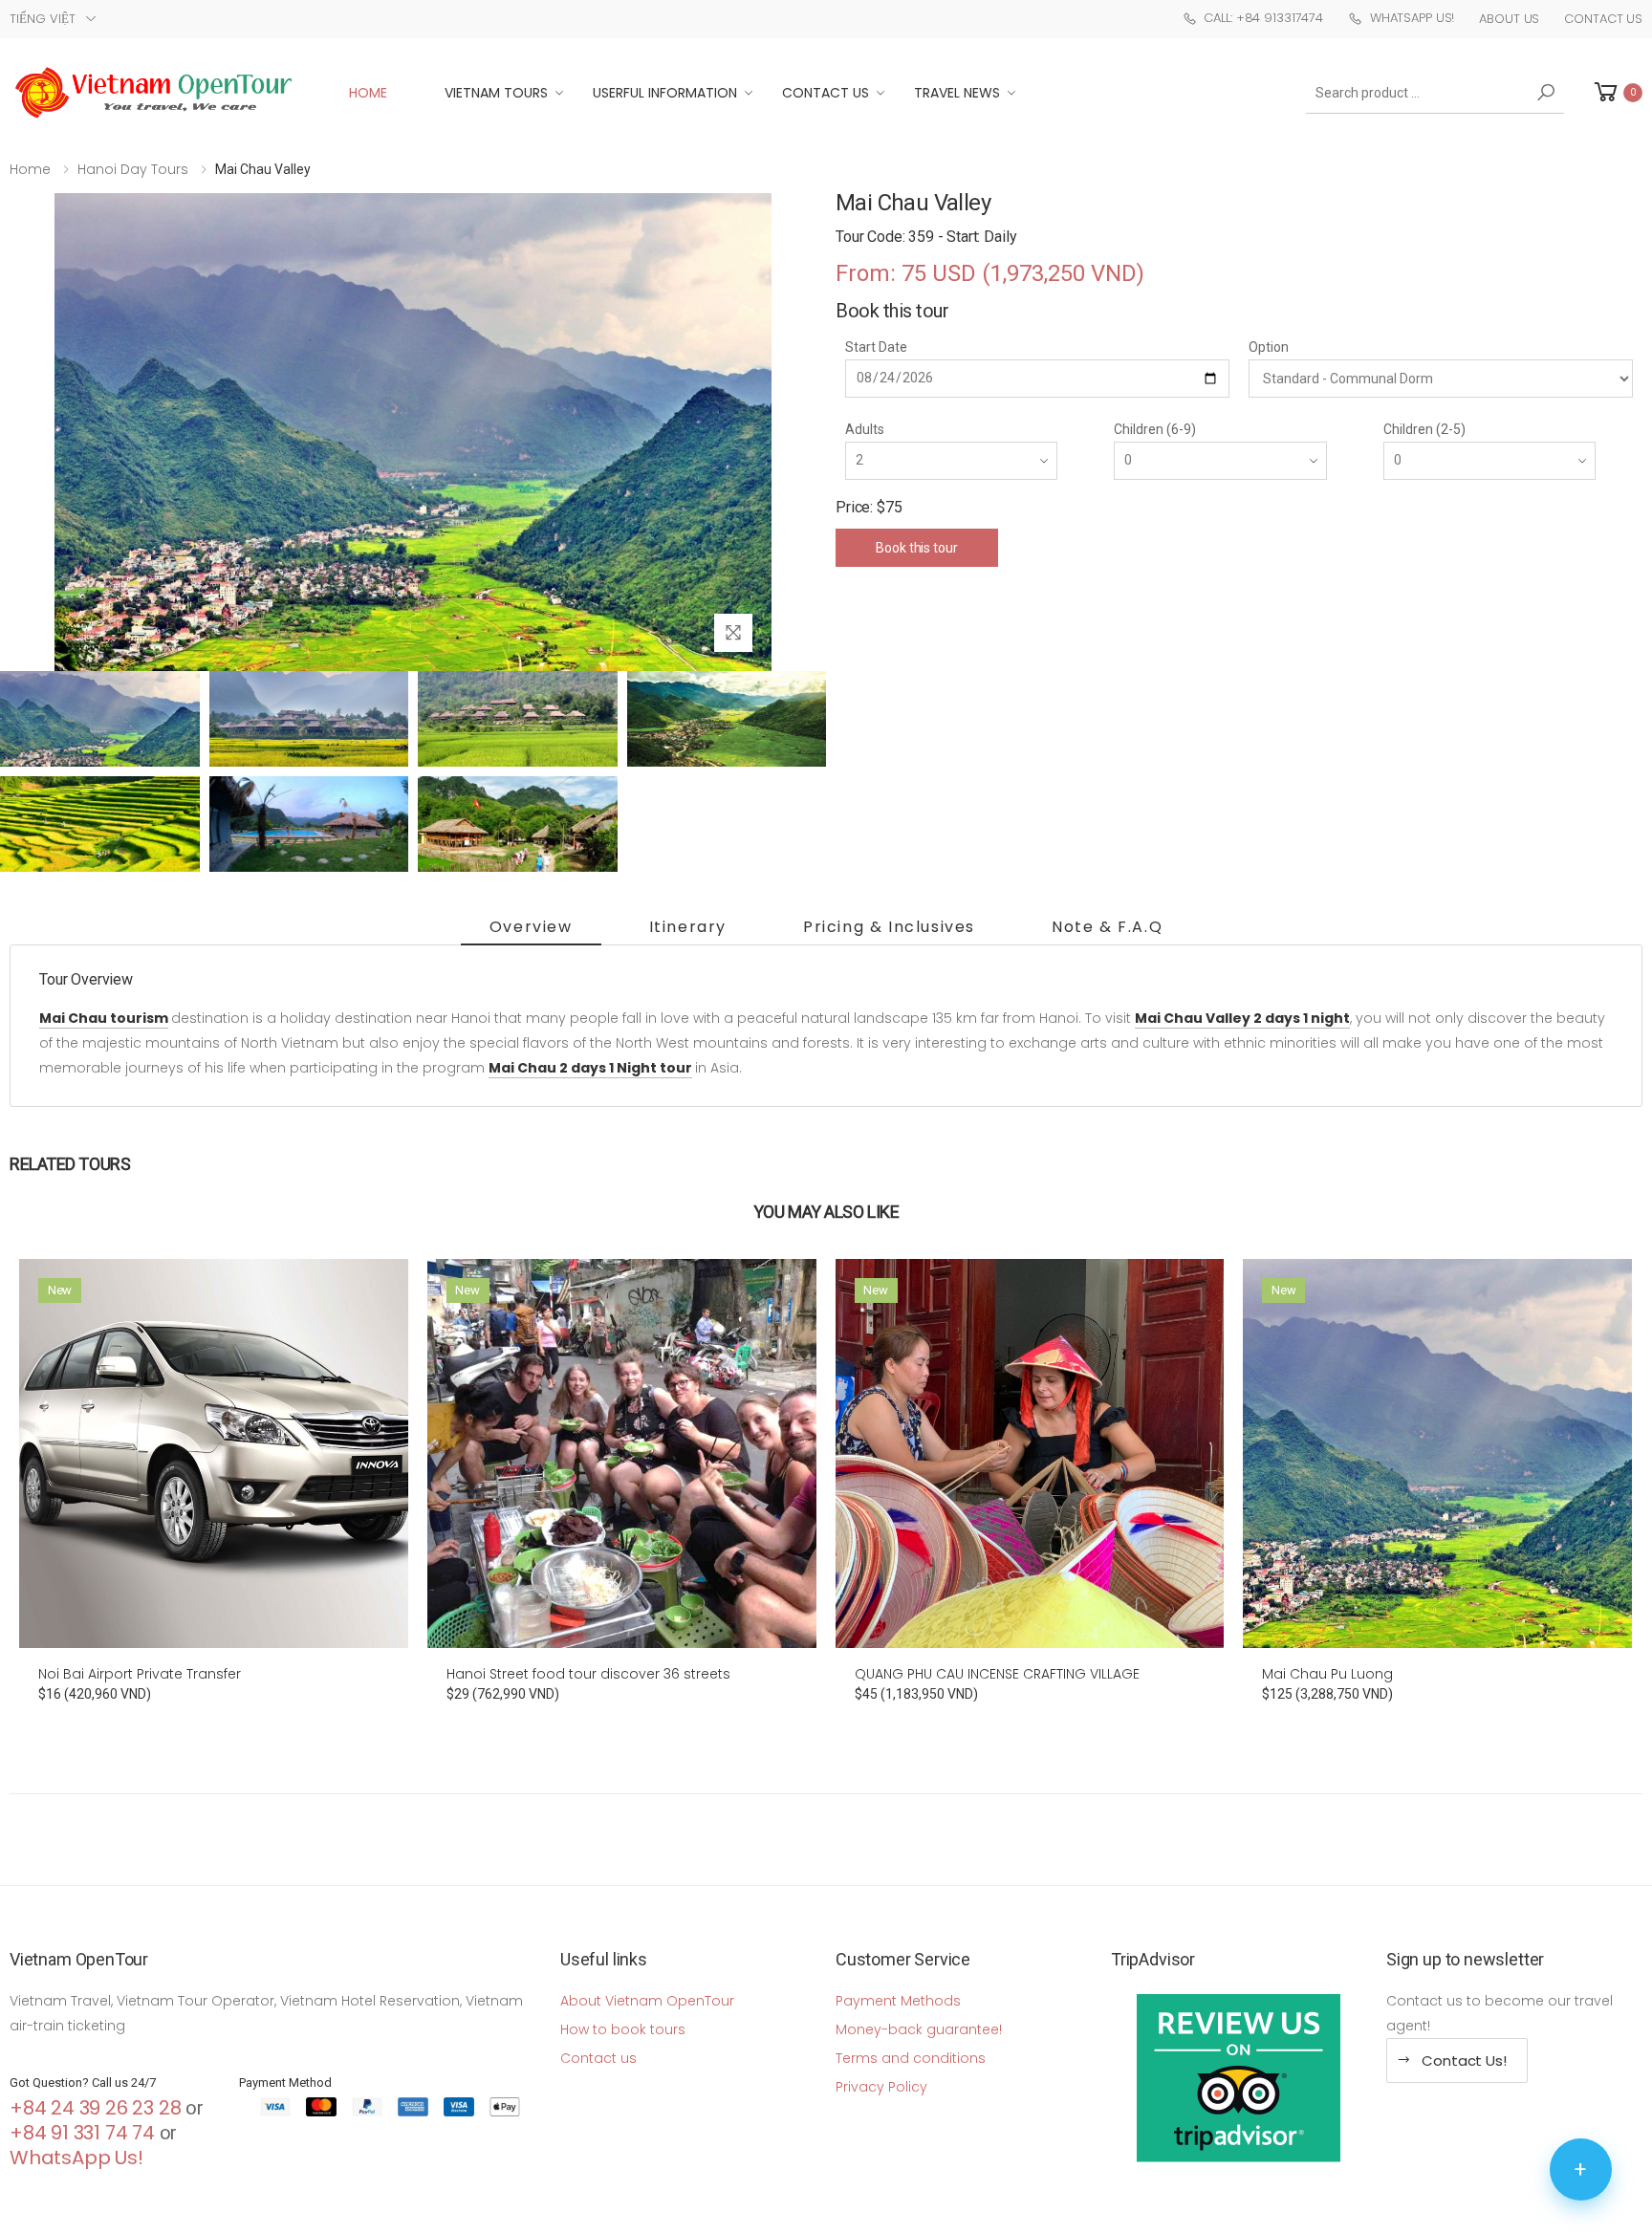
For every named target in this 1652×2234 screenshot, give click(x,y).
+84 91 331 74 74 (82, 2133)
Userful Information (665, 93)
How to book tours (623, 2029)
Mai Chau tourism (104, 1018)
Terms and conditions (911, 2058)
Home (368, 93)
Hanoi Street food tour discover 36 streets (588, 1674)
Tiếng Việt (43, 19)
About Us (1509, 19)
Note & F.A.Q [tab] (1107, 927)
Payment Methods (898, 2001)
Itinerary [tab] (688, 927)
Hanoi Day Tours (133, 169)
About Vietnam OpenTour (647, 2001)
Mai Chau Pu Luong (1327, 1674)
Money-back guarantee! (919, 2029)
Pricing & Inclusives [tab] (889, 927)
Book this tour (916, 548)
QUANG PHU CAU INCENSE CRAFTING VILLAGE (997, 1674)
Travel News (957, 93)
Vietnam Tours (496, 93)
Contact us (598, 2058)
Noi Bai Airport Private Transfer (140, 1674)
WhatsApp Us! (1412, 18)
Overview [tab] (531, 927)
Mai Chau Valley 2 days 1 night (1242, 1018)
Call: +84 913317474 (1263, 18)
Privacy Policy (881, 2087)
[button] (1617, 92)
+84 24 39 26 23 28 (95, 2108)
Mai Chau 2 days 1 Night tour (590, 1068)
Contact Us (1603, 19)
